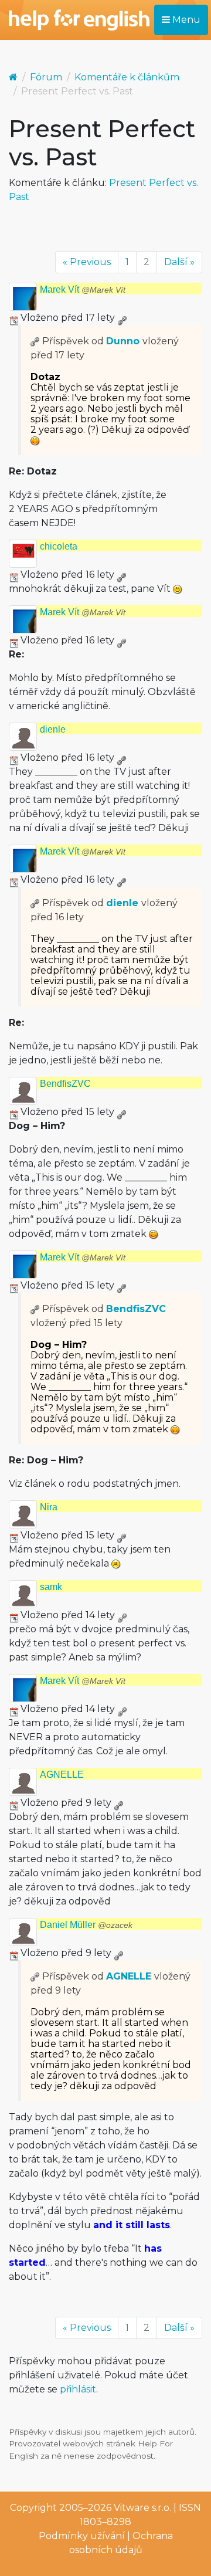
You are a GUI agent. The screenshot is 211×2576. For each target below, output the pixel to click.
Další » (179, 262)
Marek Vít (83, 289)
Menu (185, 20)
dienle (53, 729)
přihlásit (78, 2389)
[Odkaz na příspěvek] (35, 341)
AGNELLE (62, 1775)
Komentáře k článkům (127, 77)
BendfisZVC (65, 1084)
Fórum (46, 77)
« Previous (87, 262)
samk (51, 1587)
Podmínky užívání (82, 2536)
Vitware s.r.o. (142, 2508)
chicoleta (59, 546)
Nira (49, 1507)
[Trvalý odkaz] (122, 318)
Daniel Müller (86, 1925)
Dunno (123, 341)
